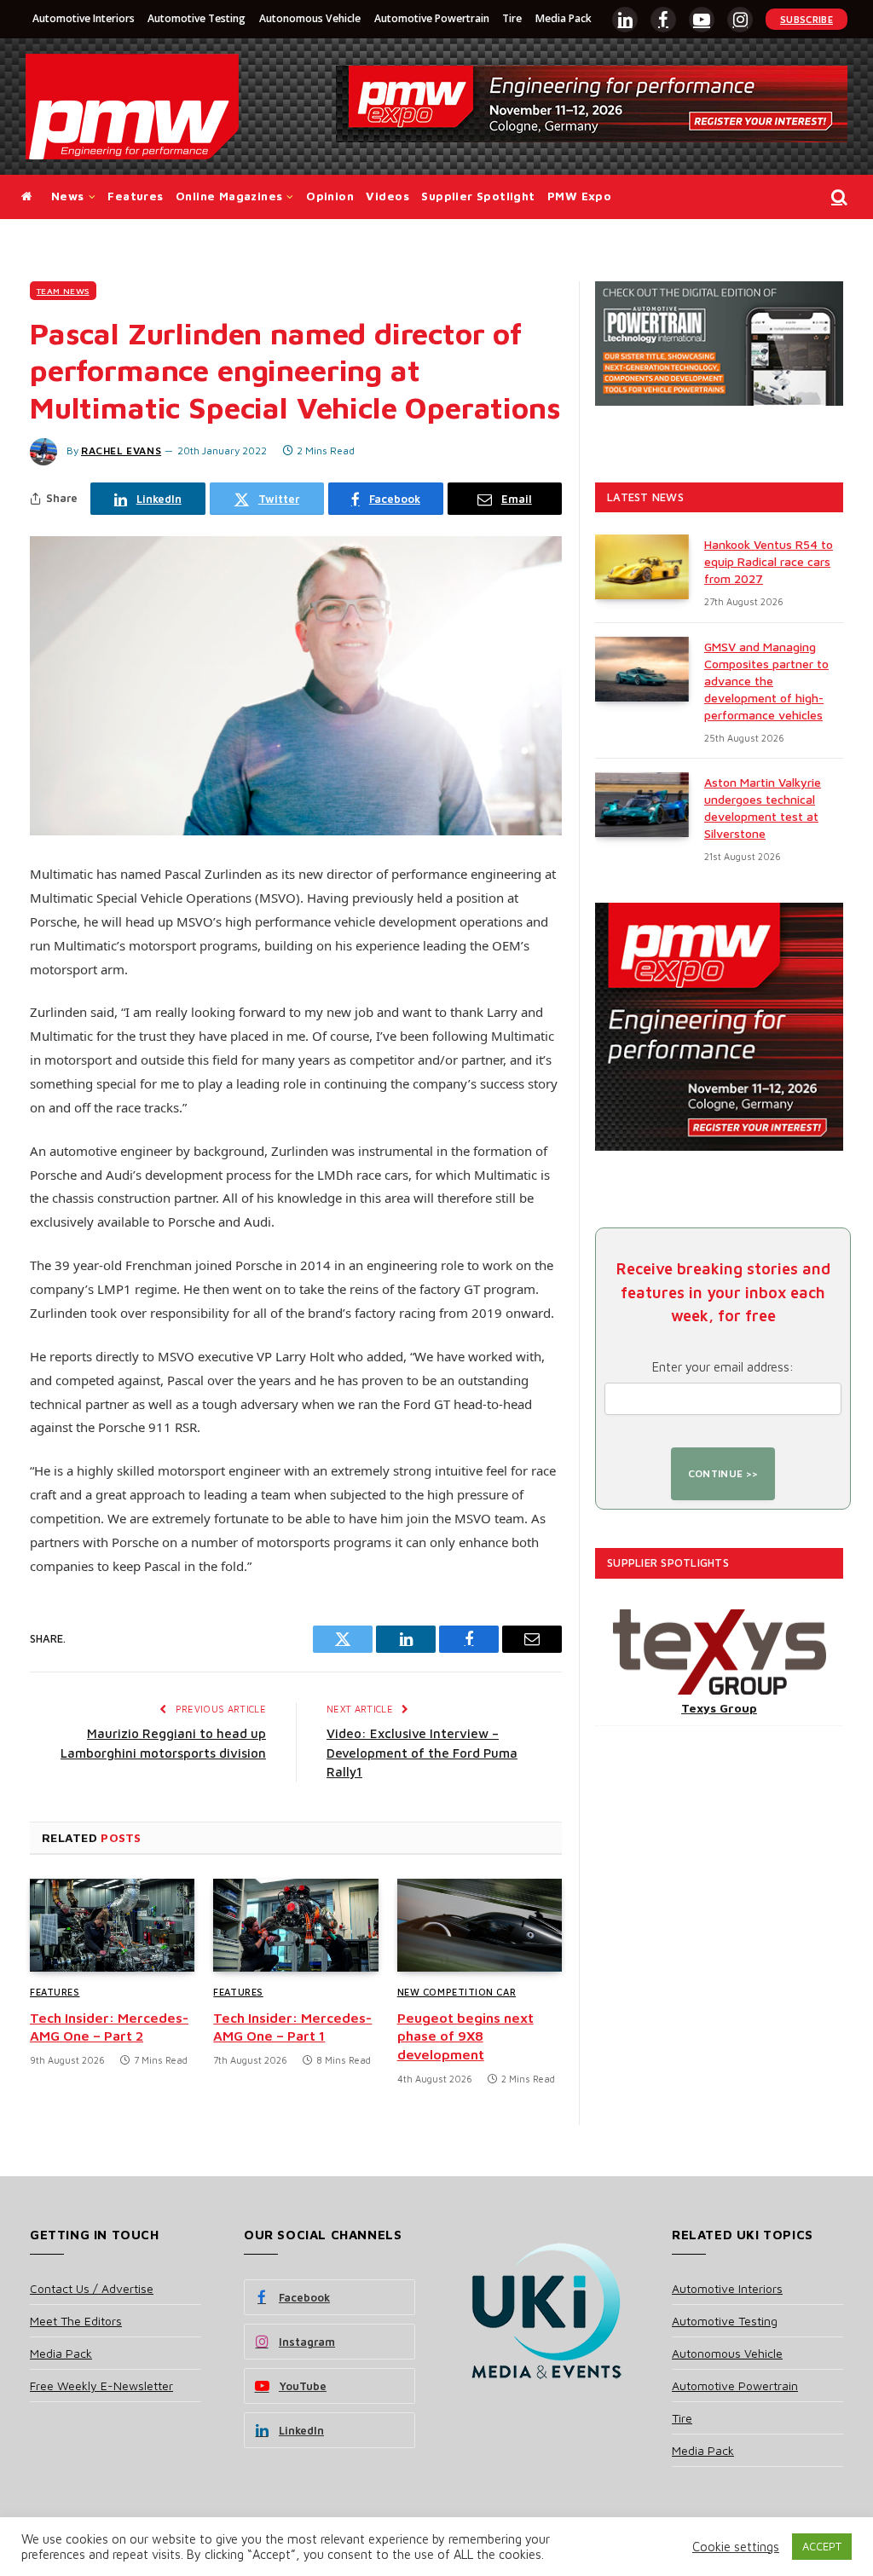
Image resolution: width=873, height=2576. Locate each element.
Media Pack (564, 18)
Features (135, 196)
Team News (63, 291)
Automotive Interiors (84, 18)
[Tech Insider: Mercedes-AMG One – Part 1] (295, 1925)
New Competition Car (457, 1992)
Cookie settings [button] (736, 2547)
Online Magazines (229, 196)
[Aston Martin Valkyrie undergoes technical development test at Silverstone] (642, 805)
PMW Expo (579, 196)
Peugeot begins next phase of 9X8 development (465, 2036)
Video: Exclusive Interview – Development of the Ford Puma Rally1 (422, 1753)
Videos (387, 196)
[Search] (838, 197)
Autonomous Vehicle (310, 18)
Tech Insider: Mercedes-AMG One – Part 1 (292, 2027)
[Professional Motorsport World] (132, 107)
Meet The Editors (76, 2321)
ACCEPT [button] (822, 2546)
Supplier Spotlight (478, 196)
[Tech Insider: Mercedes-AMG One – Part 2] (112, 1925)
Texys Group (719, 1708)
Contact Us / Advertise (92, 2288)
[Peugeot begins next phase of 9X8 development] (480, 1925)
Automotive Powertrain (432, 18)
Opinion (330, 196)
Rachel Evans (121, 451)
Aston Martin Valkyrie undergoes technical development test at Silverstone (763, 808)
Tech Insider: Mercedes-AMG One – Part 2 (109, 2027)
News (68, 196)
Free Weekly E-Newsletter (101, 2385)
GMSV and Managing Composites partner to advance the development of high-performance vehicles (766, 681)
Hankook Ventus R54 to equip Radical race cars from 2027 (769, 561)
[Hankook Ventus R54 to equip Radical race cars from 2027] (642, 567)
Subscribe (807, 19)
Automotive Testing (197, 18)
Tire (512, 18)
